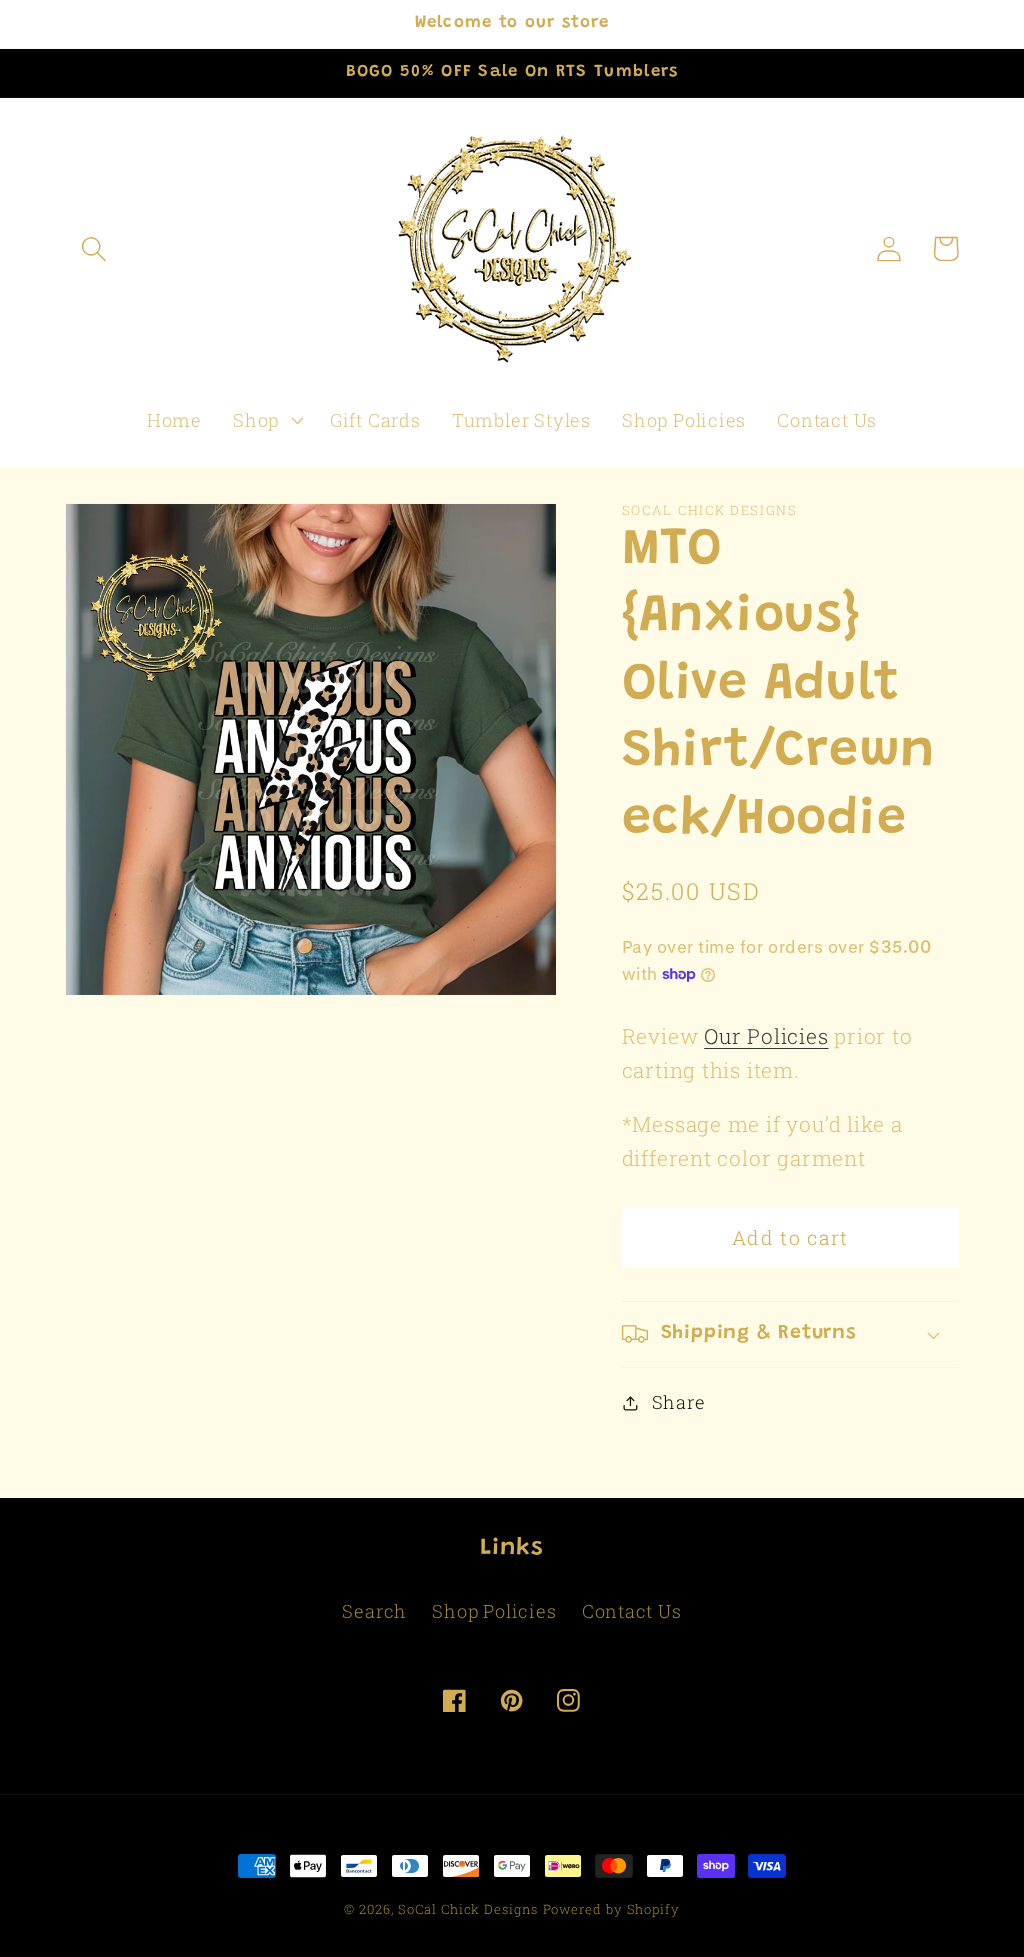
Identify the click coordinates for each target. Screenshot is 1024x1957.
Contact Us (632, 1611)
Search (374, 1611)
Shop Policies (494, 1611)
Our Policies (766, 1036)
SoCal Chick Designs (467, 1909)
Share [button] (679, 1402)
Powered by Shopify (611, 1909)
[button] (93, 248)
